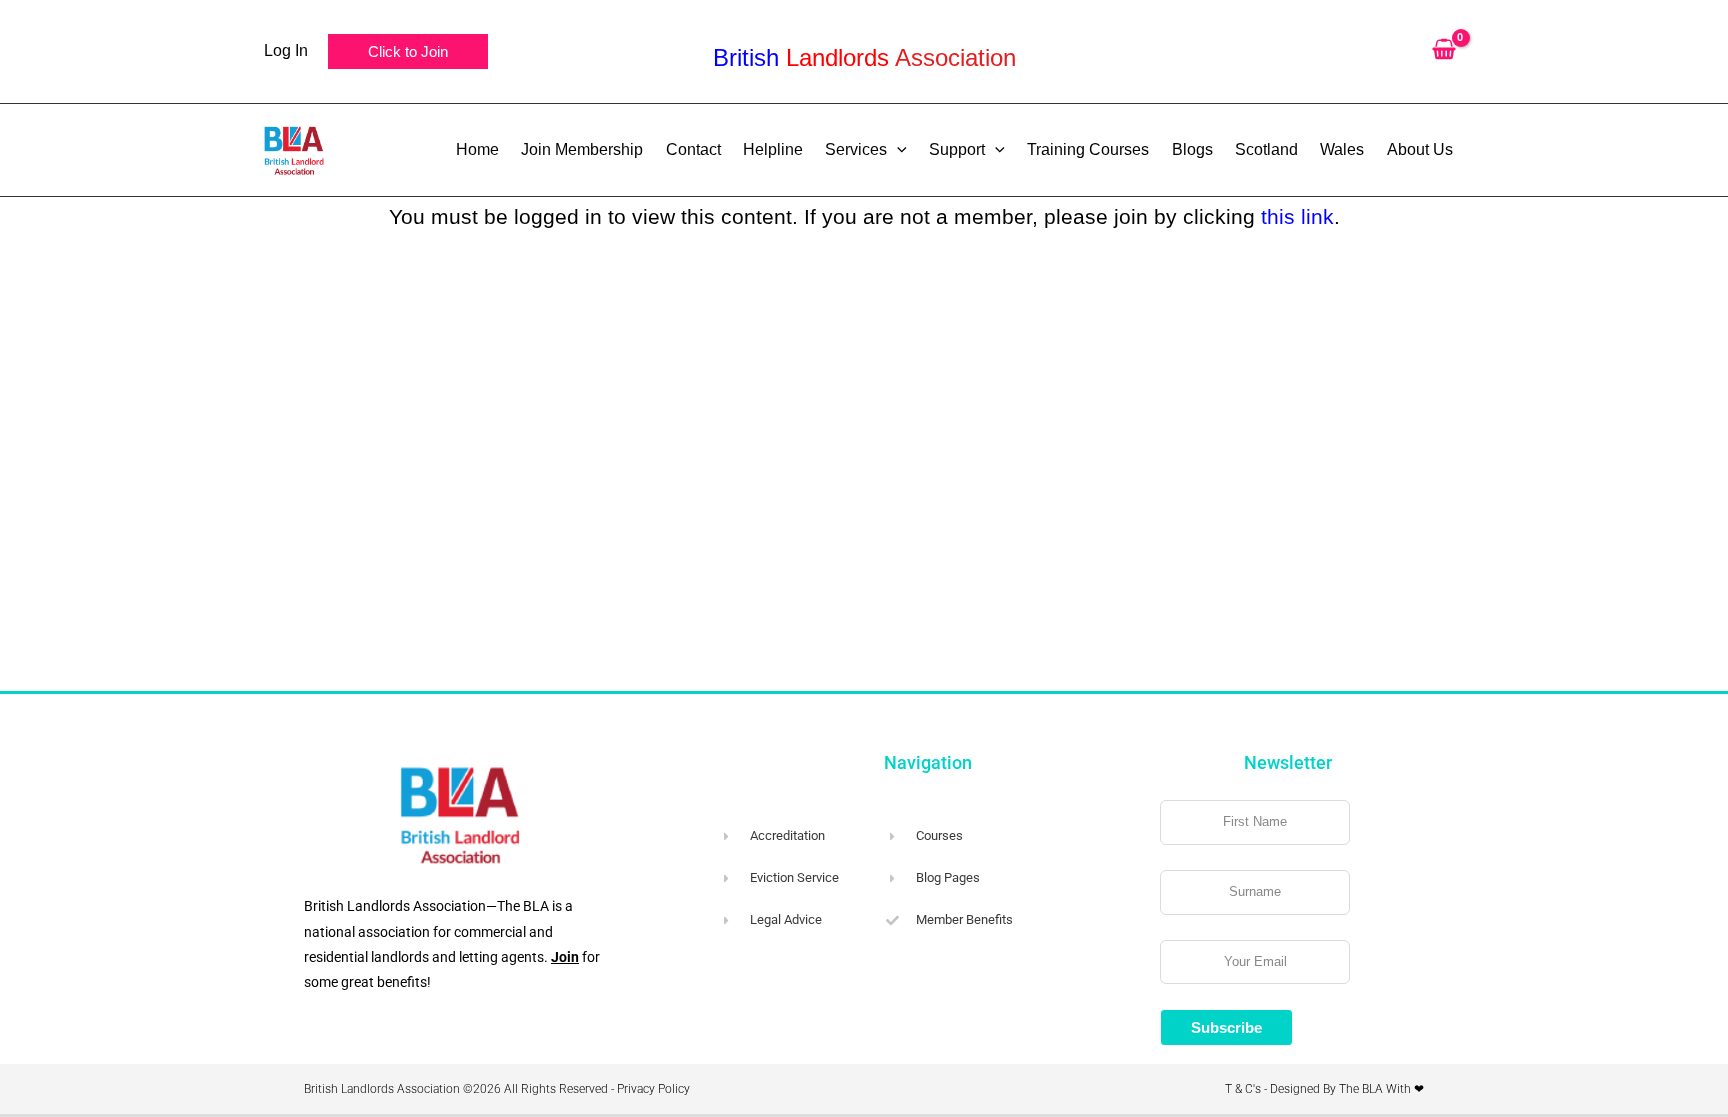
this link (1297, 217)
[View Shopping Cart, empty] (1443, 51)
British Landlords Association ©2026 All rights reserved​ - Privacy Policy (497, 1089)
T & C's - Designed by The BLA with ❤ (1324, 1089)
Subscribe (1226, 1027)
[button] (408, 51)
